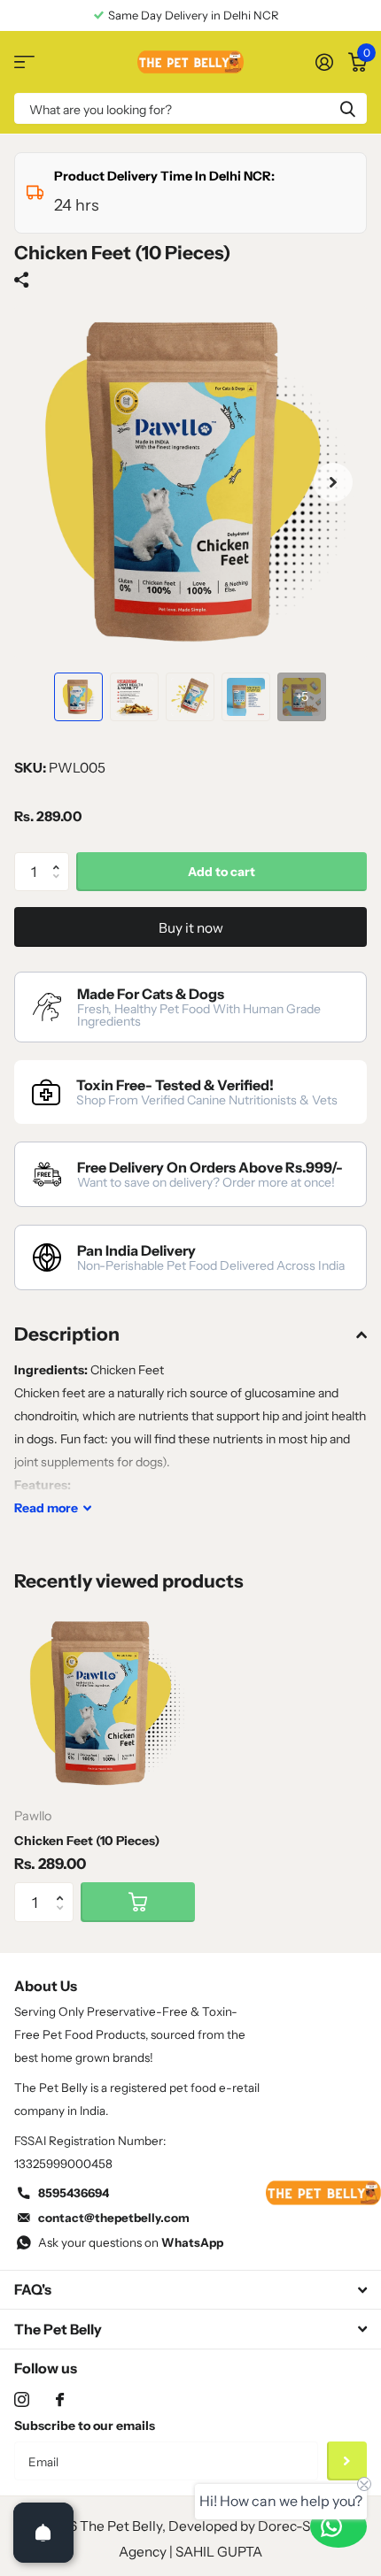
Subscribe (347, 2461)
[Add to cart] (138, 1902)
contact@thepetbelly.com (114, 2218)
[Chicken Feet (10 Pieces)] (105, 1703)
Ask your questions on (131, 2242)
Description (67, 1334)
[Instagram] (22, 2399)
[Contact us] (338, 2526)
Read (46, 1508)
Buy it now (191, 928)
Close (190, 2290)
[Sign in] (324, 62)
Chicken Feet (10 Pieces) (87, 1841)
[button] (333, 482)
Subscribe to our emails (85, 2426)
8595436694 (74, 2193)
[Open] (43, 2533)
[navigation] (78, 697)
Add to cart (222, 872)
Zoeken (347, 108)
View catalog (24, 62)
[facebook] (60, 2399)
